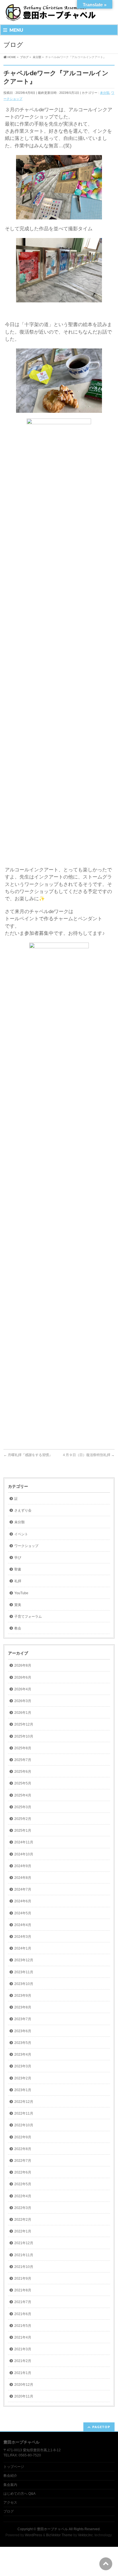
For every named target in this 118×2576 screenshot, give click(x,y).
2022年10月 (24, 2125)
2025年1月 (23, 1831)
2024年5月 (23, 1913)
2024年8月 (23, 1878)
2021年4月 (23, 2337)
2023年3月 (23, 2066)
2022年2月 (23, 2220)
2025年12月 (24, 1724)
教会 (18, 1628)
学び (18, 1558)
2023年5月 (23, 2043)
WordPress (34, 2535)
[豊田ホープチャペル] (50, 15)
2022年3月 (23, 2208)
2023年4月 (23, 2055)
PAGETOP (101, 2427)
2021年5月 (23, 2326)
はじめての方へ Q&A (19, 2494)
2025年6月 (23, 1772)
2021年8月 (23, 2290)
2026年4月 (23, 1689)
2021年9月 (23, 2278)
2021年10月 (24, 2267)
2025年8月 (23, 1748)
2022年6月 (23, 2172)
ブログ (9, 2511)
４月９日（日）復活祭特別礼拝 (88, 1455)
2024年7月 (23, 1889)
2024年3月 (23, 1937)
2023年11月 (24, 1972)
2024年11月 (24, 1842)
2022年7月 (23, 2161)
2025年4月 (23, 1795)
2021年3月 (23, 2349)
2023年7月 (23, 2019)
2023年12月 (24, 1960)
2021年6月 (23, 2314)
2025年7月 (23, 1760)
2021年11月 (24, 2255)
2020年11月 (24, 2396)
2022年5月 (23, 2184)
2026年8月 (23, 1665)
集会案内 (10, 2485)
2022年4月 (23, 2196)
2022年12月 (24, 2102)
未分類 (105, 93)
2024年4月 (23, 1925)
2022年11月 (24, 2113)
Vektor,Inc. (86, 2535)
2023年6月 (23, 2031)
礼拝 (18, 1581)
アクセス (10, 2502)
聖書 (18, 1569)
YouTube (21, 1593)
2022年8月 (23, 2149)
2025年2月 (23, 1819)
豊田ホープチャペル (52, 2529)
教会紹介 (10, 2476)
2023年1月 (23, 2090)
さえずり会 (23, 1510)
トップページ (14, 2467)
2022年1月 (23, 2231)
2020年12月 (24, 2385)
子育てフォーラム (28, 1617)
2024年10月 (24, 1854)
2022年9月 (23, 2137)
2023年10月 (24, 1984)
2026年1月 (23, 1713)
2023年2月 (23, 2078)
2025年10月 (24, 1736)
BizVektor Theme (59, 2535)
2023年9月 (23, 1996)
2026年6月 (23, 1677)
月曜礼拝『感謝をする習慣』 (28, 1455)
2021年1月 (23, 2373)
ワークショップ (26, 1546)
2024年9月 (23, 1866)
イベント (21, 1534)
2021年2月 (23, 2361)
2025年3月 (23, 1807)
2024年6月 (23, 1901)
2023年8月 (23, 2007)
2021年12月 (24, 2243)
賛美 (18, 1605)
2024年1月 (23, 1948)
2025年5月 (23, 1783)
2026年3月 (23, 1701)
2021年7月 (23, 2302)
